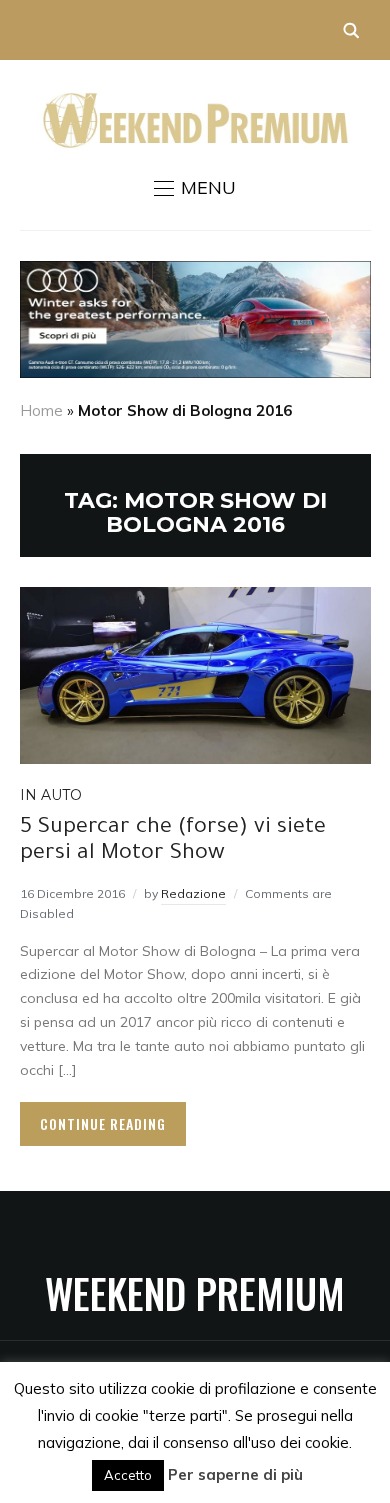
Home (41, 410)
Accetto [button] (128, 1475)
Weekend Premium (195, 1293)
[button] (195, 188)
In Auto (51, 795)
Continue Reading (103, 1123)
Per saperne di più (235, 1474)
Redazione (193, 893)
